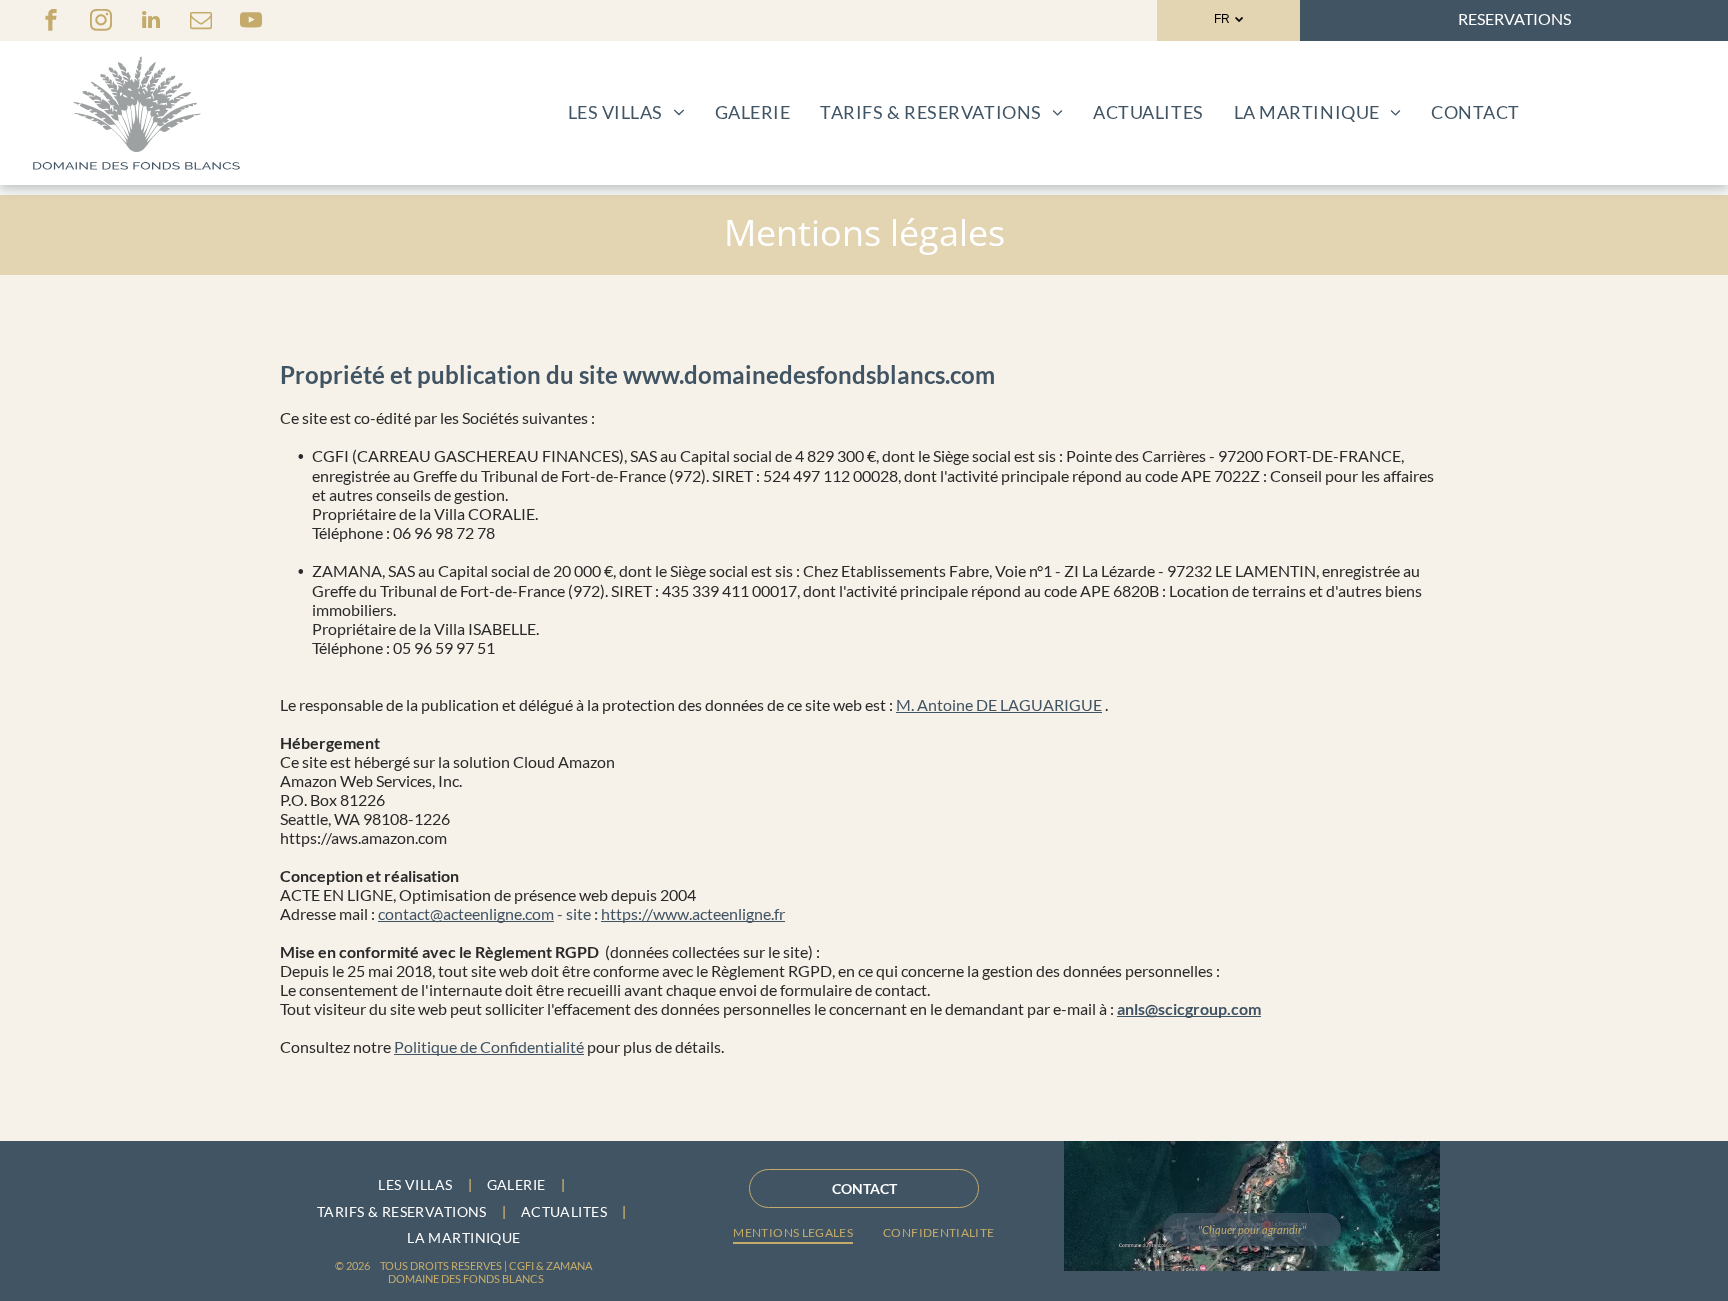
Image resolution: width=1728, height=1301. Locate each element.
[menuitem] (626, 111)
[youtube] (251, 22)
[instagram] (101, 22)
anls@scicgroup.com (1189, 1008)
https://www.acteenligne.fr (693, 913)
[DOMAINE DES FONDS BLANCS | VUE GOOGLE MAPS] (1252, 1206)
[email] (201, 22)
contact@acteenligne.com (466, 913)
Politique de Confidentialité (489, 1046)
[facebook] (51, 22)
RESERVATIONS (1514, 18)
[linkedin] (151, 22)
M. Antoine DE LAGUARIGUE (999, 704)
